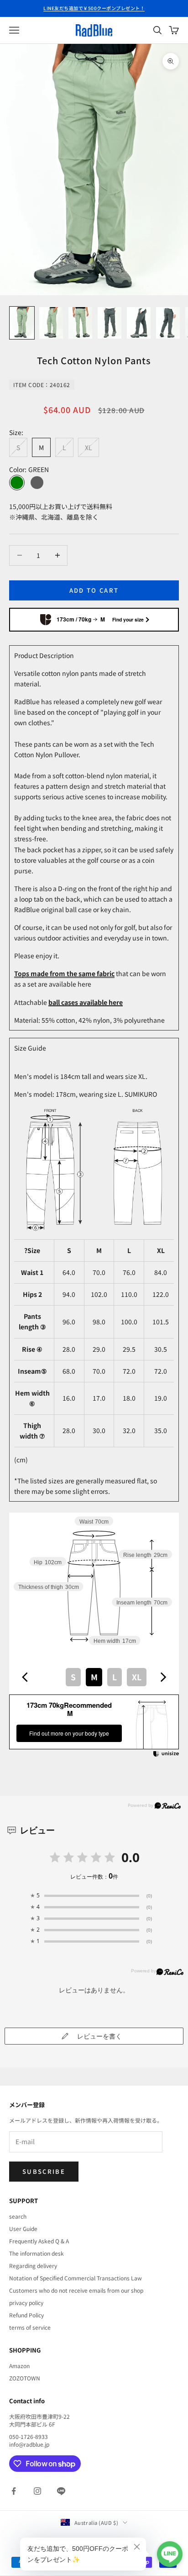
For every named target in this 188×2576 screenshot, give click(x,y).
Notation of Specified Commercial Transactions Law (76, 2278)
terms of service (30, 2327)
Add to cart (94, 590)
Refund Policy (26, 2315)
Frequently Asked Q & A (39, 2241)
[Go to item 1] (22, 323)
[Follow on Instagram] (37, 2491)
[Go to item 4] (110, 323)
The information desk (37, 2253)
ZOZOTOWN (25, 2378)
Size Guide (30, 1048)
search (18, 2216)
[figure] (25, 1677)
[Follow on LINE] (61, 2491)
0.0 (131, 1857)
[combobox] (94, 1677)
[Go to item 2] (51, 323)
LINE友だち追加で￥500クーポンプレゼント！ (94, 8)
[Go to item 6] (168, 323)
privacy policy (26, 2302)
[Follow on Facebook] (14, 2491)
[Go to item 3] (80, 323)
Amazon (19, 2366)
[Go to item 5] (139, 323)
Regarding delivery (33, 2265)
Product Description (44, 655)
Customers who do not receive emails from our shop (76, 2290)
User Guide (23, 2228)
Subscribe (44, 2171)
